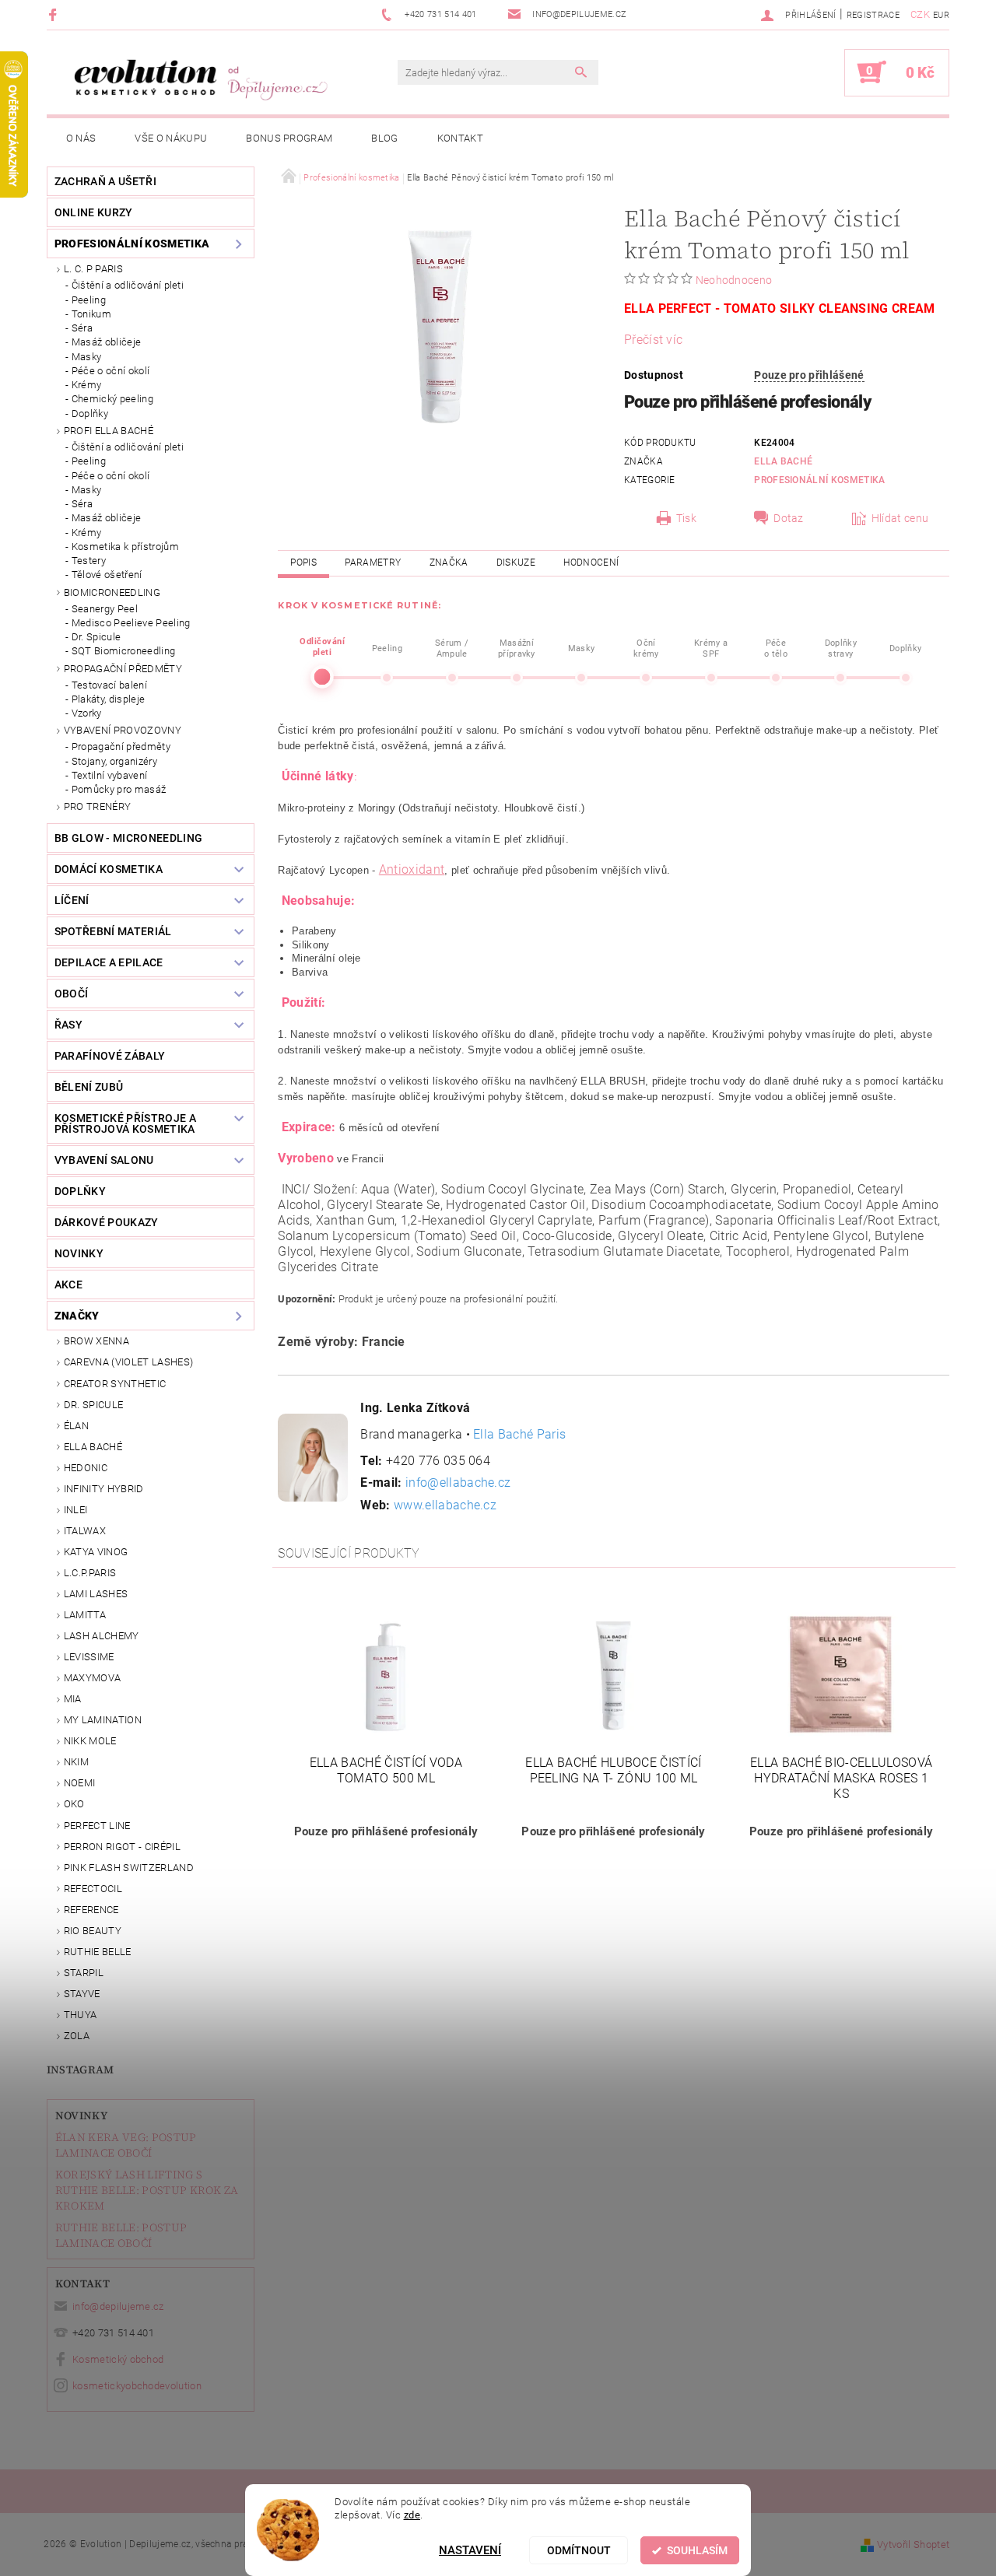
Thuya (81, 2015)
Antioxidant (412, 869)
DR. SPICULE (94, 1405)
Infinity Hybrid (104, 1489)
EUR (941, 15)
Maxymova (93, 1678)
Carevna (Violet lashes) (128, 1362)
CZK (920, 14)
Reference (91, 1910)
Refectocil (93, 1889)
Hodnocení (591, 563)
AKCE (68, 1284)
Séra (82, 328)
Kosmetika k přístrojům (125, 547)
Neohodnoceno (734, 280)
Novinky (81, 2115)
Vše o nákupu (171, 138)
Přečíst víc (654, 340)
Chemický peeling (112, 399)
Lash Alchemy (102, 1636)
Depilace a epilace (109, 962)
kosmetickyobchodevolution (137, 2386)
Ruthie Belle (98, 1952)
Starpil (84, 1973)
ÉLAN (76, 1426)
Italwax (85, 1531)
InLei (76, 1510)
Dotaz (789, 518)
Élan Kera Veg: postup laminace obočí (126, 2145)
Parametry (373, 563)
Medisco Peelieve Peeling (131, 623)
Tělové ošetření (107, 575)
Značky (77, 1316)
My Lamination (103, 1720)
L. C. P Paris (93, 269)
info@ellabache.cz (458, 1483)
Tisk (686, 518)
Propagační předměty (123, 669)
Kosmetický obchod (118, 2359)
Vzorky (87, 713)
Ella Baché (93, 1447)
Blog (384, 138)
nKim (76, 1762)
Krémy (87, 385)
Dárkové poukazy (107, 1222)
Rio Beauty (93, 1931)
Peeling (89, 300)
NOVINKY (79, 1253)
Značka (449, 563)
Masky (87, 357)
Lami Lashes (96, 1594)
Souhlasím (697, 2550)
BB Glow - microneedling (128, 838)
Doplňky (90, 414)
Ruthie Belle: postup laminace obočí (121, 2235)
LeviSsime (89, 1657)
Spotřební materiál (113, 931)
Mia (73, 1699)
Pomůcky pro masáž (119, 789)
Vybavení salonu (104, 1160)
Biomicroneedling (112, 592)
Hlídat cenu (900, 518)
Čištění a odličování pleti (128, 285)
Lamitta (85, 1615)
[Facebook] (55, 14)
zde (412, 2514)
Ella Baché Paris (519, 1434)
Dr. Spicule (96, 637)
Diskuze (516, 563)
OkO (74, 1804)
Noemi (80, 1783)
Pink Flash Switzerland (129, 1868)
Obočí (72, 994)
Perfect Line (97, 1826)
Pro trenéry (98, 806)
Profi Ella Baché (109, 431)
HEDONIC (86, 1468)
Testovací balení (109, 685)
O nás (81, 138)
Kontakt (460, 138)
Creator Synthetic (115, 1384)
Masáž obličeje (106, 342)
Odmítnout (579, 2550)
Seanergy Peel (105, 609)
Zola (77, 2036)
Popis (303, 563)
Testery (89, 561)
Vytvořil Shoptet (913, 2544)
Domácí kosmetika (109, 869)
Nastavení (470, 2550)
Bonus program (289, 138)
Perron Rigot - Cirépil (122, 1847)
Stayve (82, 1994)
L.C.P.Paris (90, 1573)
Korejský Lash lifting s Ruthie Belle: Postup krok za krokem (147, 2190)
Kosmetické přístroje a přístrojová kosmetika (125, 1123)
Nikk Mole (90, 1741)
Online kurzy (94, 212)
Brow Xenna (96, 1341)
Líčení (72, 900)
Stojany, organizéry (114, 761)
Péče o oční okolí (110, 371)
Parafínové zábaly (110, 1056)
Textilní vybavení (109, 775)
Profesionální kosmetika (132, 244)
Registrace (873, 15)
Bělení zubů (89, 1087)
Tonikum (91, 314)
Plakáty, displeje (108, 699)
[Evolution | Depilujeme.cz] (198, 80)
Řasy (68, 1025)
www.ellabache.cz (445, 1505)
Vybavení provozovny (123, 730)
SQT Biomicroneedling (123, 651)
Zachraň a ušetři (105, 181)
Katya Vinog (96, 1552)
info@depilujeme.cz (118, 2306)
